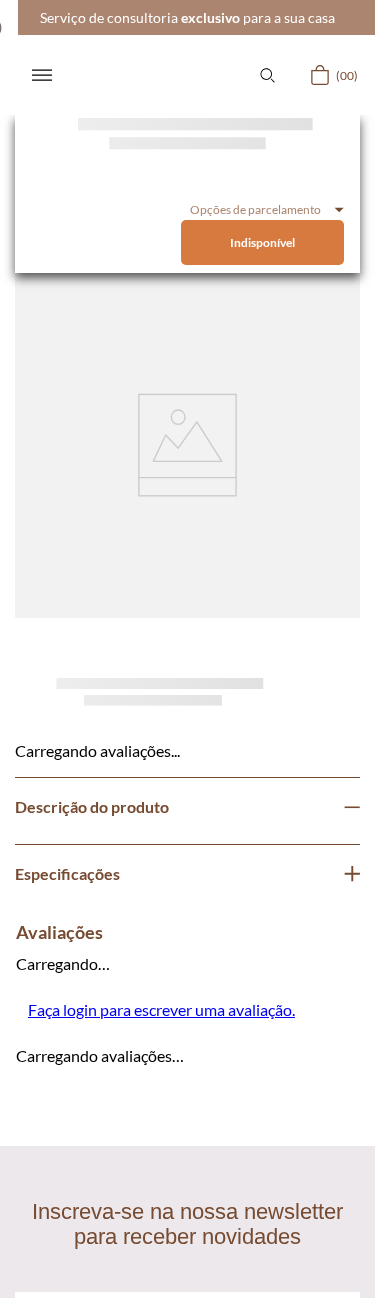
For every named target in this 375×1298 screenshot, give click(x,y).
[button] (267, 75)
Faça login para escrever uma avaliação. (161, 1009)
